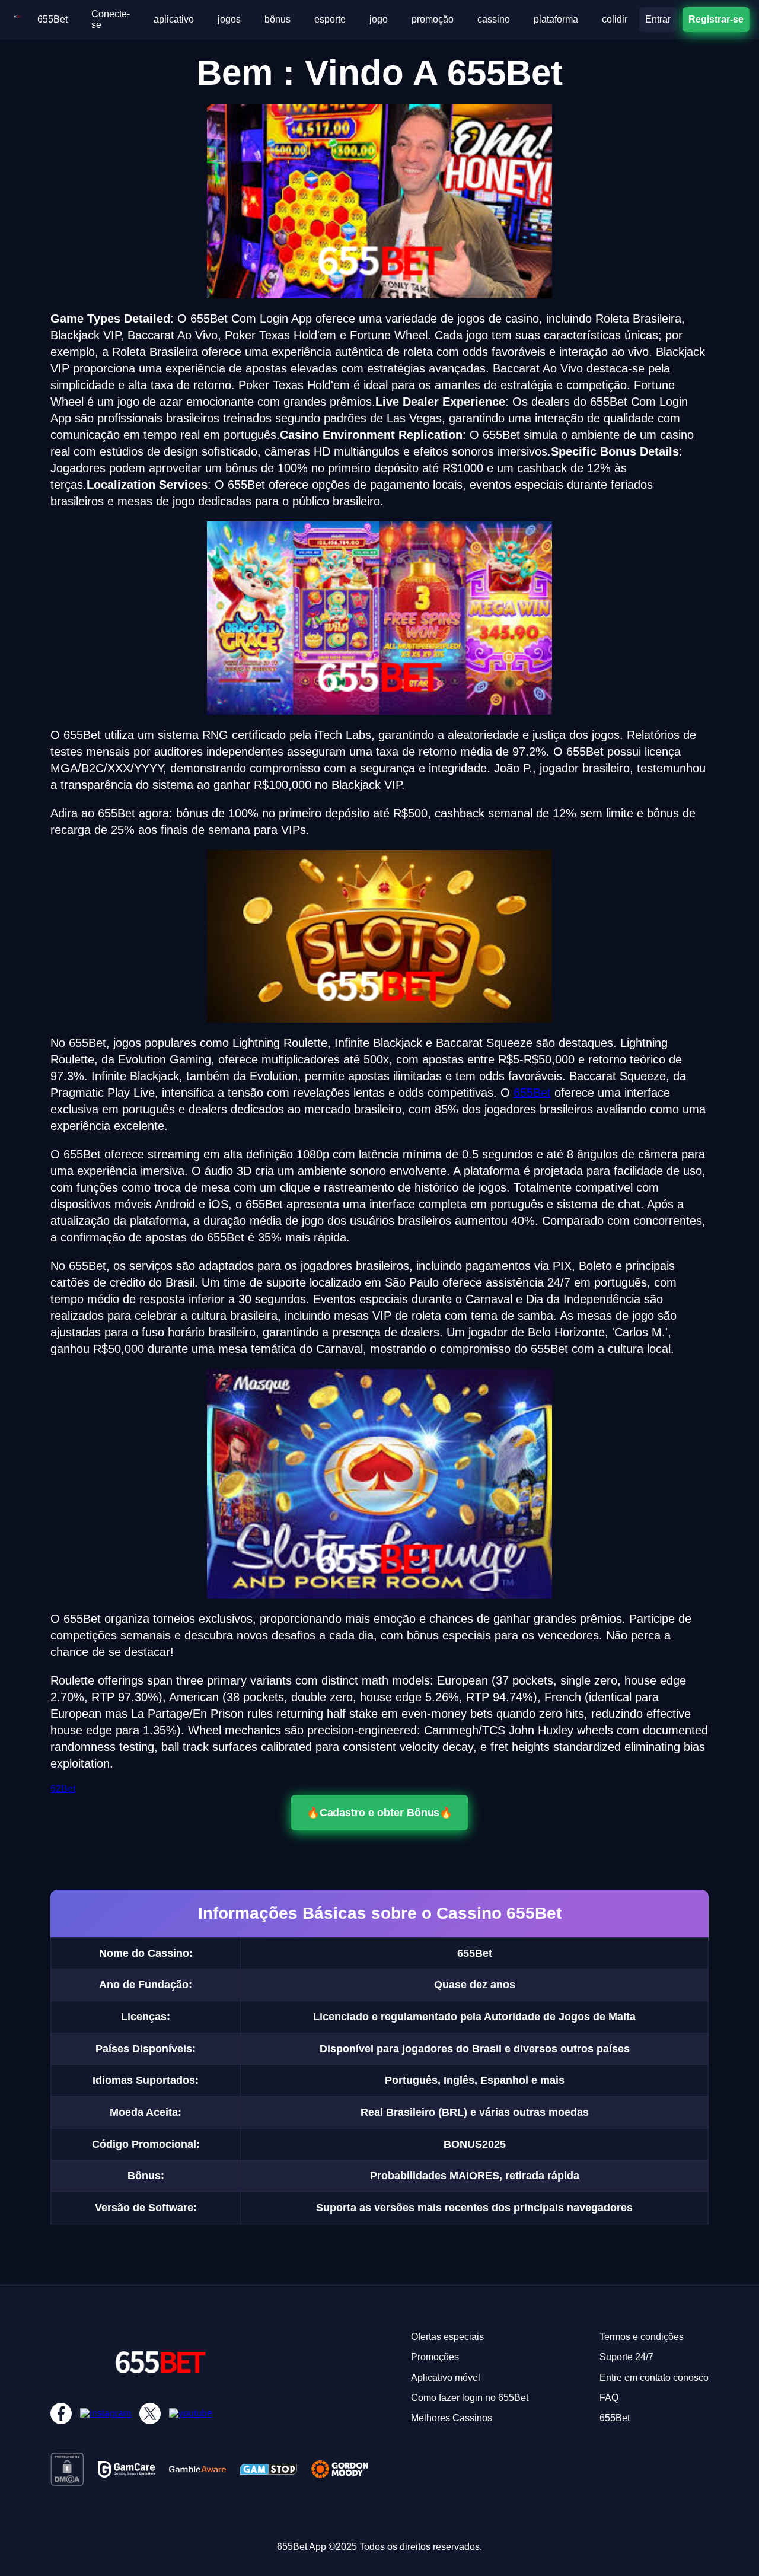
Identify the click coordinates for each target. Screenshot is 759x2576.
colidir (615, 19)
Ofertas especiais (447, 2337)
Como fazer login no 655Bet (470, 2398)
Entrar (658, 19)
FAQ (609, 2398)
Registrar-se (716, 19)
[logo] (17, 19)
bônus (278, 19)
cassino (494, 19)
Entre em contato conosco (654, 2378)
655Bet (52, 19)
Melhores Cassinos (452, 2418)
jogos (229, 19)
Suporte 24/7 (626, 2357)
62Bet (63, 1789)
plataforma (556, 19)
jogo (379, 19)
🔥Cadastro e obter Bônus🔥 (379, 1812)
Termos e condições (642, 2337)
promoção (433, 19)
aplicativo (174, 19)
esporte (330, 19)
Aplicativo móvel (446, 2378)
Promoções (435, 2357)
